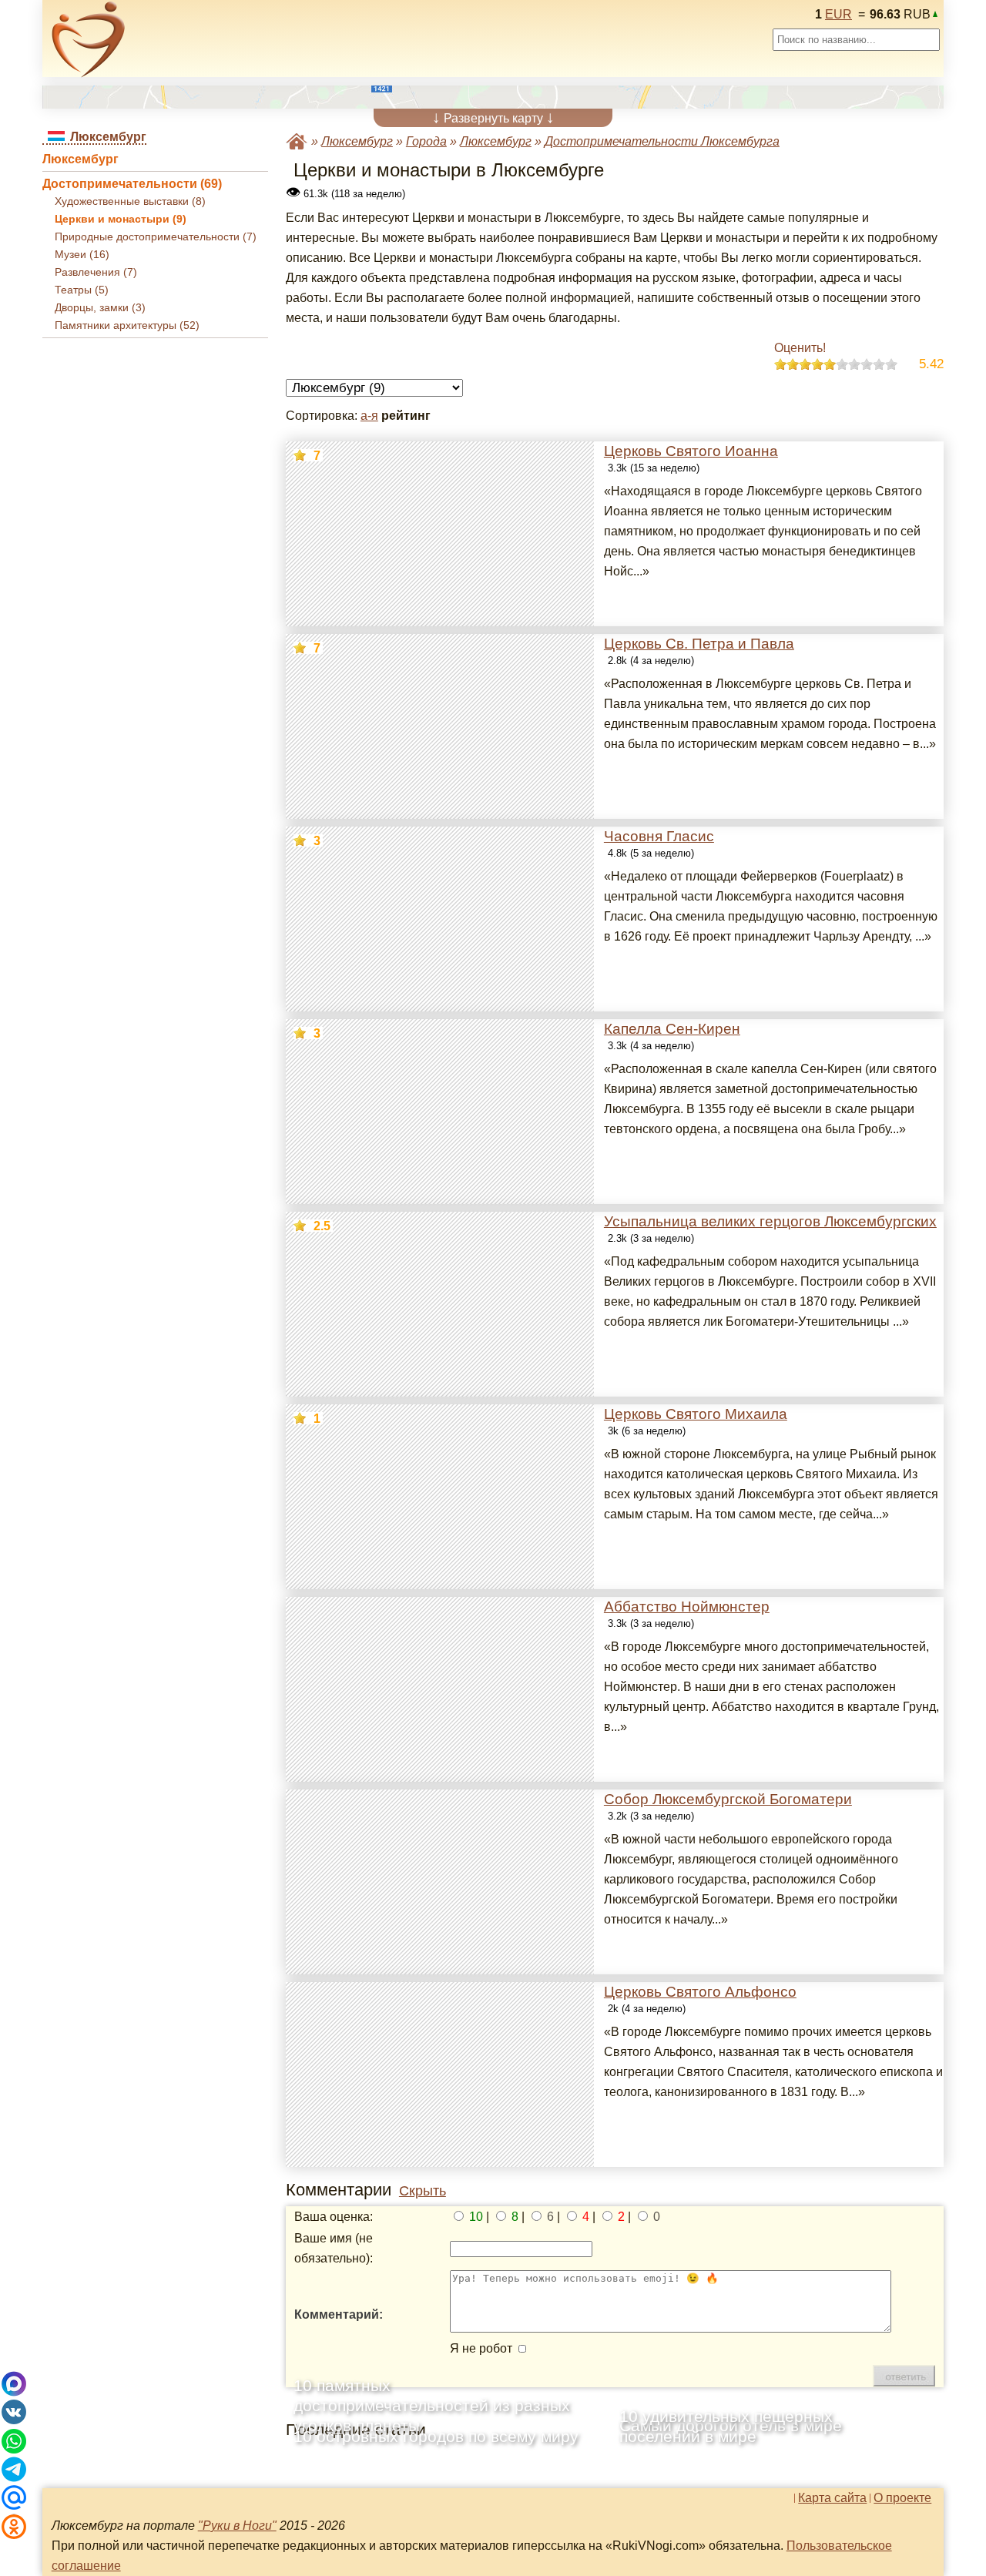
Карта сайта (832, 2498)
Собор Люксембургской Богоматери (728, 1799)
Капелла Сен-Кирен (672, 1029)
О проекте (902, 2498)
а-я (369, 416)
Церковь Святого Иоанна (691, 451)
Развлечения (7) (96, 272)
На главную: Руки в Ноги (297, 141)
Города (426, 141)
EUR (838, 14)
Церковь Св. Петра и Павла (699, 644)
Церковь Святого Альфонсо (700, 1992)
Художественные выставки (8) (130, 201)
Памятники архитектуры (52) (127, 325)
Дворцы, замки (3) (100, 308)
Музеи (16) (82, 255)
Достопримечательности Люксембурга (662, 141)
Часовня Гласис (659, 836)
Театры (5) (82, 290)
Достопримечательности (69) (132, 184)
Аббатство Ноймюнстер (687, 1607)
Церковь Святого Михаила (696, 1414)
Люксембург (80, 159)
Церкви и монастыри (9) (121, 219)
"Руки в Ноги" (237, 2526)
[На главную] (89, 39)
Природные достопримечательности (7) (156, 237)
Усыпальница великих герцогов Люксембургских (770, 1221)
